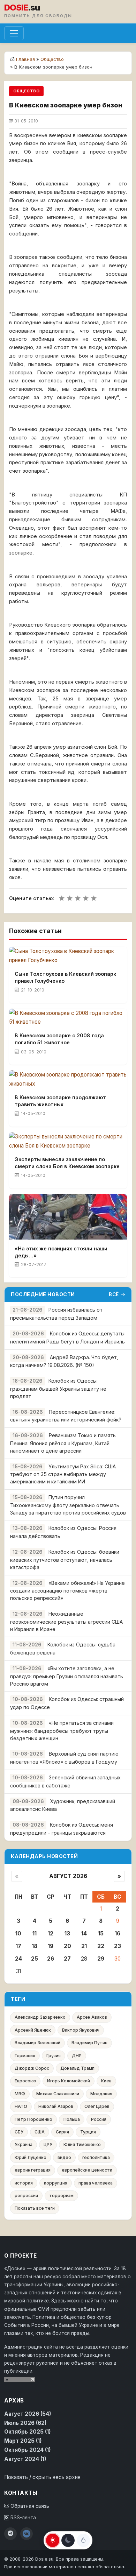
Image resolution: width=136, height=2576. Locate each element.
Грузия (54, 2056)
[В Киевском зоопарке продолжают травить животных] (68, 1079)
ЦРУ (48, 2144)
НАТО (21, 2106)
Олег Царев (97, 2106)
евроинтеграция (33, 2170)
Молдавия (101, 2094)
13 (67, 1933)
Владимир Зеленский (37, 2043)
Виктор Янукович (81, 2030)
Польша (72, 2119)
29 (101, 1959)
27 (67, 1959)
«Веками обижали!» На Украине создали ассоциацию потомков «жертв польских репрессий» (67, 1591)
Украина (24, 2144)
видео (64, 2157)
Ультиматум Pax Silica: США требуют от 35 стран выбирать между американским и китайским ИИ (63, 1474)
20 (67, 1946)
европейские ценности (87, 2170)
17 (18, 1946)
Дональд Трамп (77, 2068)
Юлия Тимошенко (82, 2144)
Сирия (62, 2132)
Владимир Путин (89, 2043)
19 (51, 1946)
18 (35, 1946)
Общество (52, 59)
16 (118, 1933)
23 (118, 1946)
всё (114, 1294)
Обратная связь (29, 2506)
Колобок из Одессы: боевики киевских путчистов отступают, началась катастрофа (65, 1559)
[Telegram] (10, 2534)
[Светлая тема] (53, 2540)
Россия (99, 2119)
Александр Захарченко (40, 2017)
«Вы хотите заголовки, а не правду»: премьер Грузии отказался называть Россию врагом (67, 1676)
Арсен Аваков (92, 2017)
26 (51, 1959)
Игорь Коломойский (69, 2081)
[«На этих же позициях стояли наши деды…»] (68, 1217)
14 (84, 1933)
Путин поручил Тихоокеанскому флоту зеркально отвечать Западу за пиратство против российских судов (68, 1505)
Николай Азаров (56, 2106)
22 (101, 1946)
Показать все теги (35, 2208)
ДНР (77, 2056)
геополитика (96, 2157)
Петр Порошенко (33, 2119)
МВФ (20, 2094)
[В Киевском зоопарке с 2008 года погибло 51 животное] (68, 1018)
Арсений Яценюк (33, 2030)
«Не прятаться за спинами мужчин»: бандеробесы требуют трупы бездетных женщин (62, 1731)
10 (18, 1933)
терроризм (61, 2196)
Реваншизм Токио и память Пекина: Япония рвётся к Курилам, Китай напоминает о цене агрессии (63, 1443)
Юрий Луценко (31, 2157)
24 (18, 1959)
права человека (96, 2183)
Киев (106, 2081)
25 (35, 1959)
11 (35, 1933)
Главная (25, 59)
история (24, 2183)
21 (84, 1946)
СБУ (19, 2132)
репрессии (26, 2196)
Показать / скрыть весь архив (42, 2477)
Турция (88, 2132)
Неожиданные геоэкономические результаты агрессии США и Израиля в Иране (66, 1621)
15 (101, 1933)
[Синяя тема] (83, 2540)
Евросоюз (25, 2081)
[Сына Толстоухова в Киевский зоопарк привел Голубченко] (68, 956)
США (40, 2132)
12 (51, 1933)
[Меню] (14, 33)
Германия (25, 2056)
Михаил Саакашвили (58, 2094)
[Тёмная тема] (68, 2540)
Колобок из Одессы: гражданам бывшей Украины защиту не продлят (58, 1388)
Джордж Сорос (32, 2068)
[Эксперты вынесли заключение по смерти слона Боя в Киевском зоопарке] (68, 1141)
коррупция (56, 2183)
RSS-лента (22, 2518)
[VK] (27, 2534)
